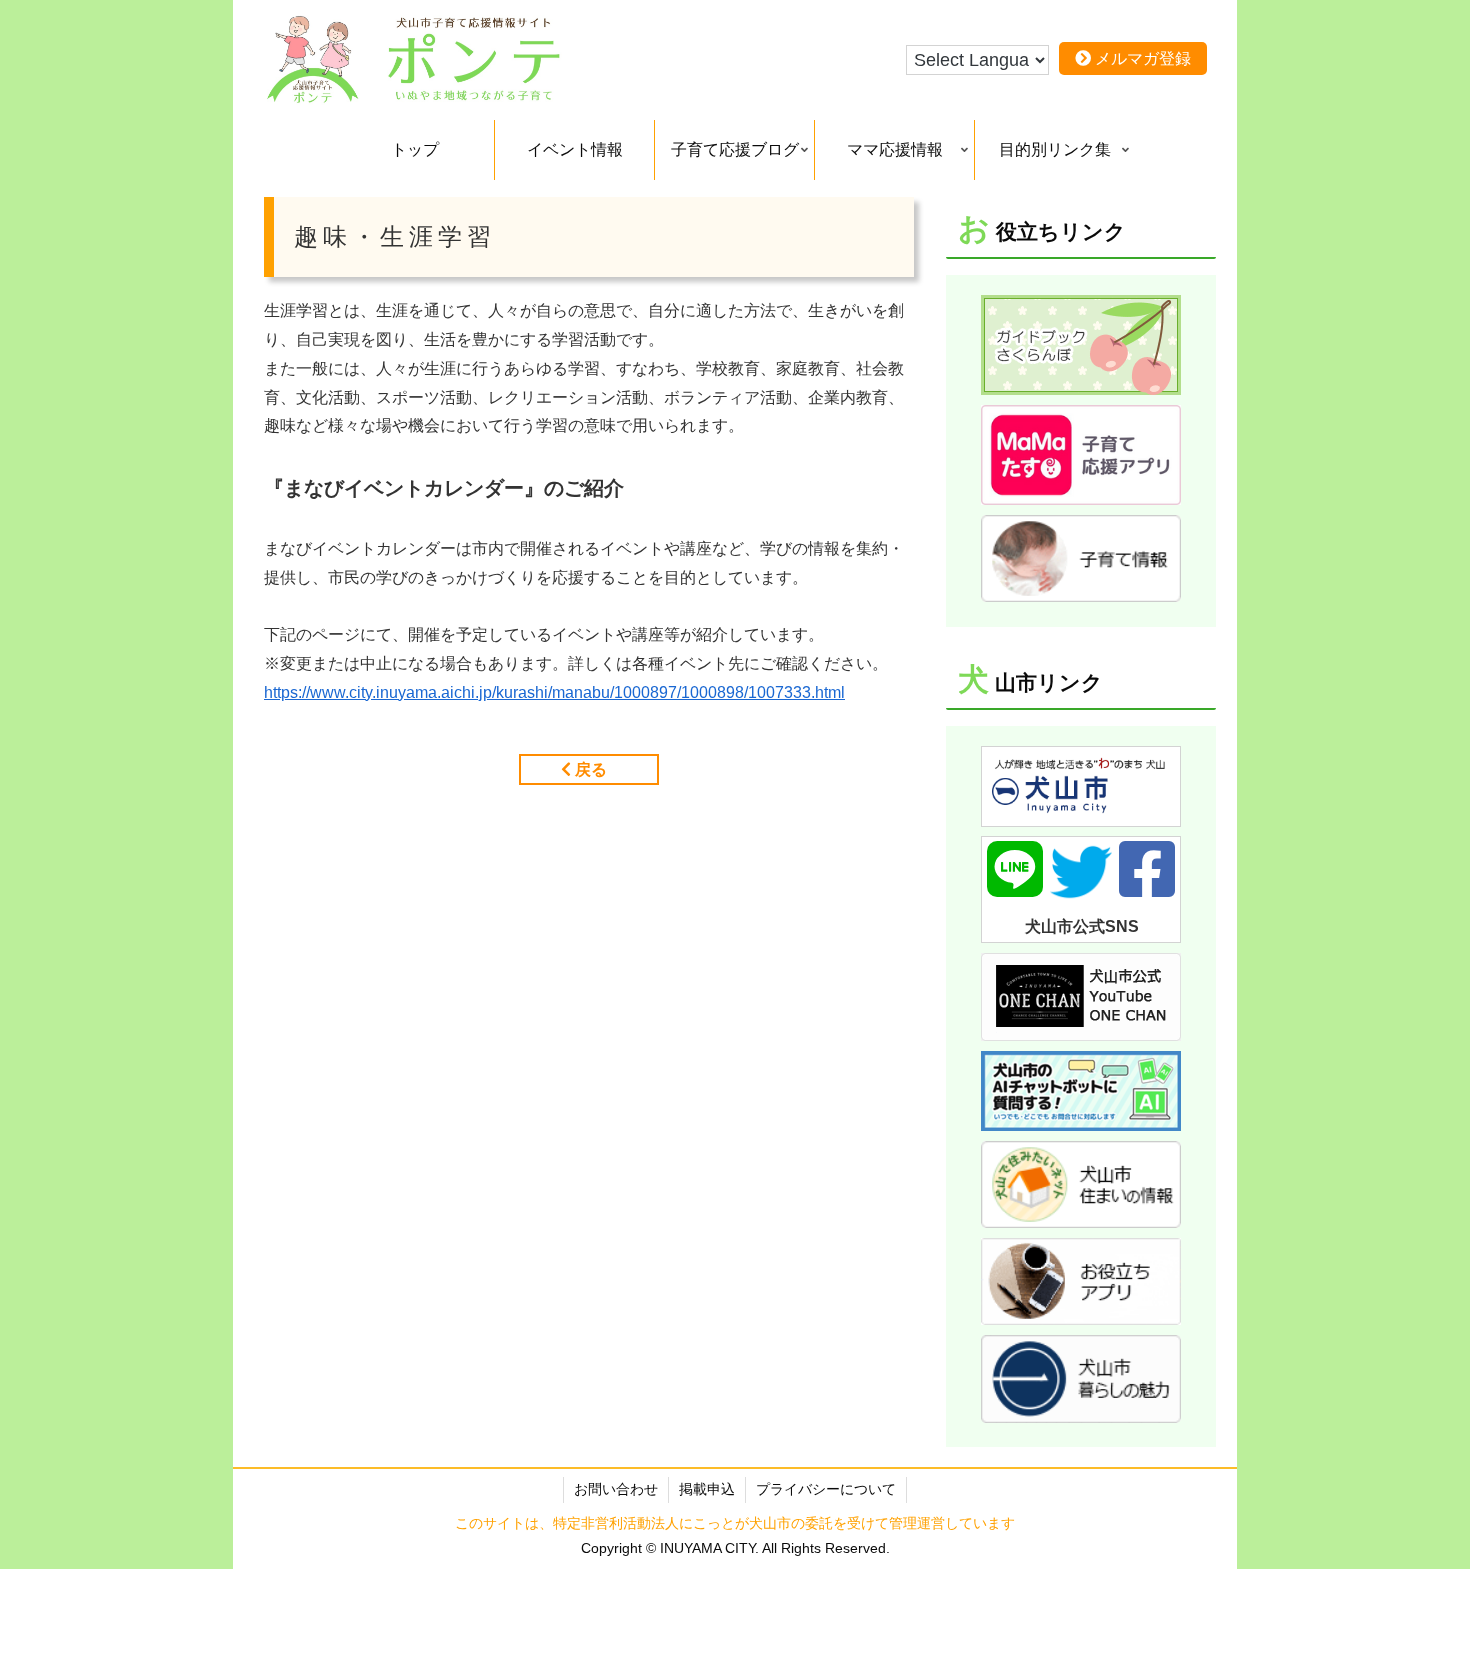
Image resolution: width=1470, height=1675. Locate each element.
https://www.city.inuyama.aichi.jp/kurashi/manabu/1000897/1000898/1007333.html (554, 692)
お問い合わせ (616, 1489)
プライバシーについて (826, 1489)
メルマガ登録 (1141, 58)
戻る (589, 769)
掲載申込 (707, 1489)
